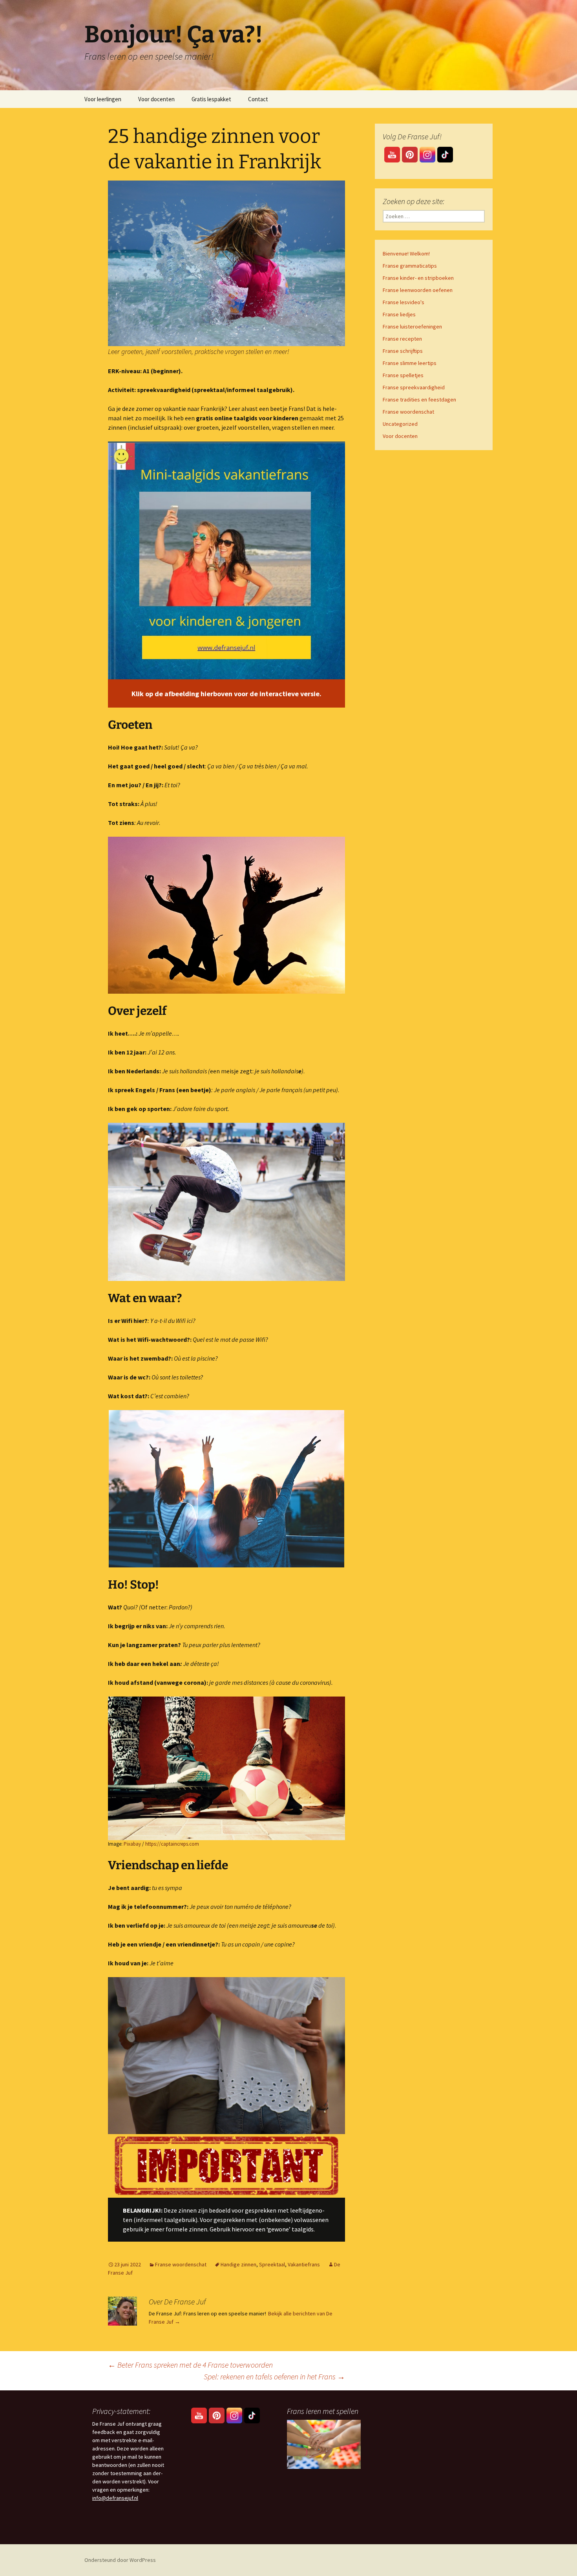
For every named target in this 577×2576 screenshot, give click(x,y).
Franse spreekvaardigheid (414, 387)
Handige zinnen (238, 2264)
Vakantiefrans (304, 2264)
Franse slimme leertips (410, 363)
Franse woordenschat (181, 2264)
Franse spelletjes (403, 375)
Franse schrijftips (403, 351)
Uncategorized (400, 424)
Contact (258, 99)
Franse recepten (402, 339)
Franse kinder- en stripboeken (418, 278)
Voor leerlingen (103, 99)
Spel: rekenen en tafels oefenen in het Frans (274, 2376)
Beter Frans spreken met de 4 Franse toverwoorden (190, 2365)
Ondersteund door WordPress (120, 2560)
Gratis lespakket (211, 99)
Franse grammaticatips (410, 266)
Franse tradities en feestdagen (419, 400)
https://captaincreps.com (172, 1844)
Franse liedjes (399, 314)
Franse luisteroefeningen (412, 327)
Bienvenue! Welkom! (406, 254)
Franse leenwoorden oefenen (418, 290)
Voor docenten (156, 99)
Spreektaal (272, 2264)
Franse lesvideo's (404, 302)
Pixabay (132, 1844)
